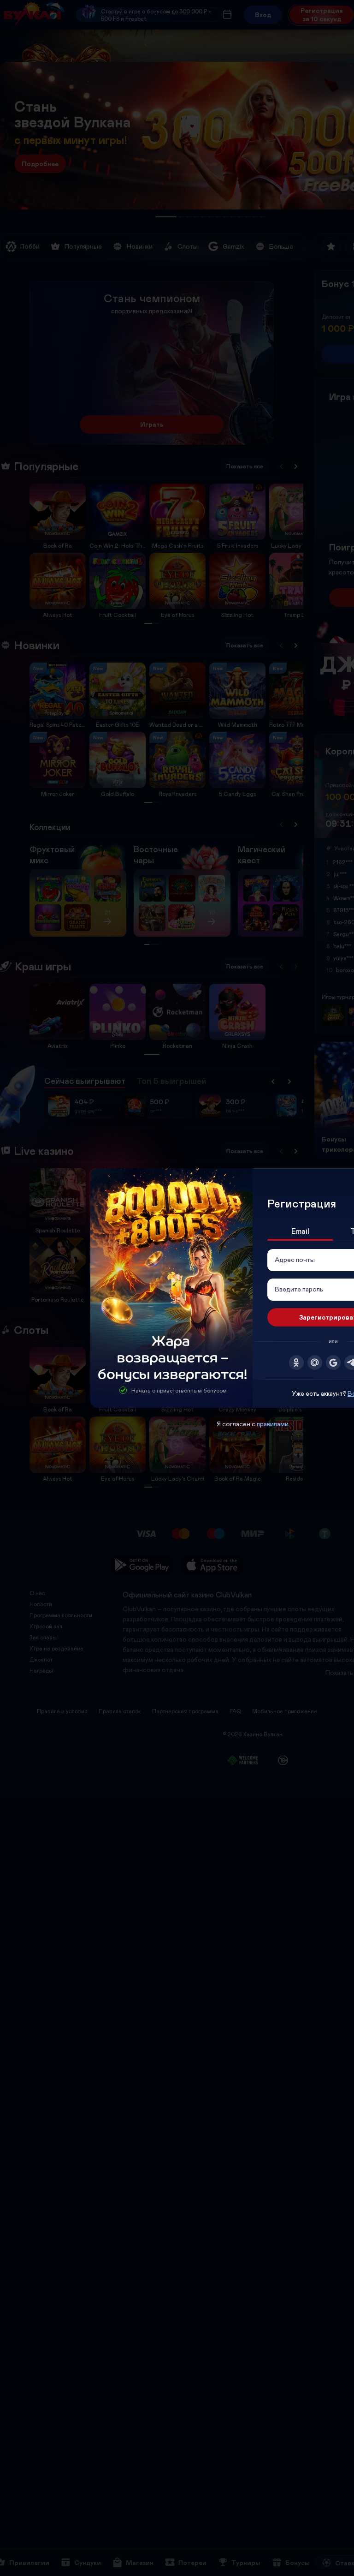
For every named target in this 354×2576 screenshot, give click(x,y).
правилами (273, 1424)
